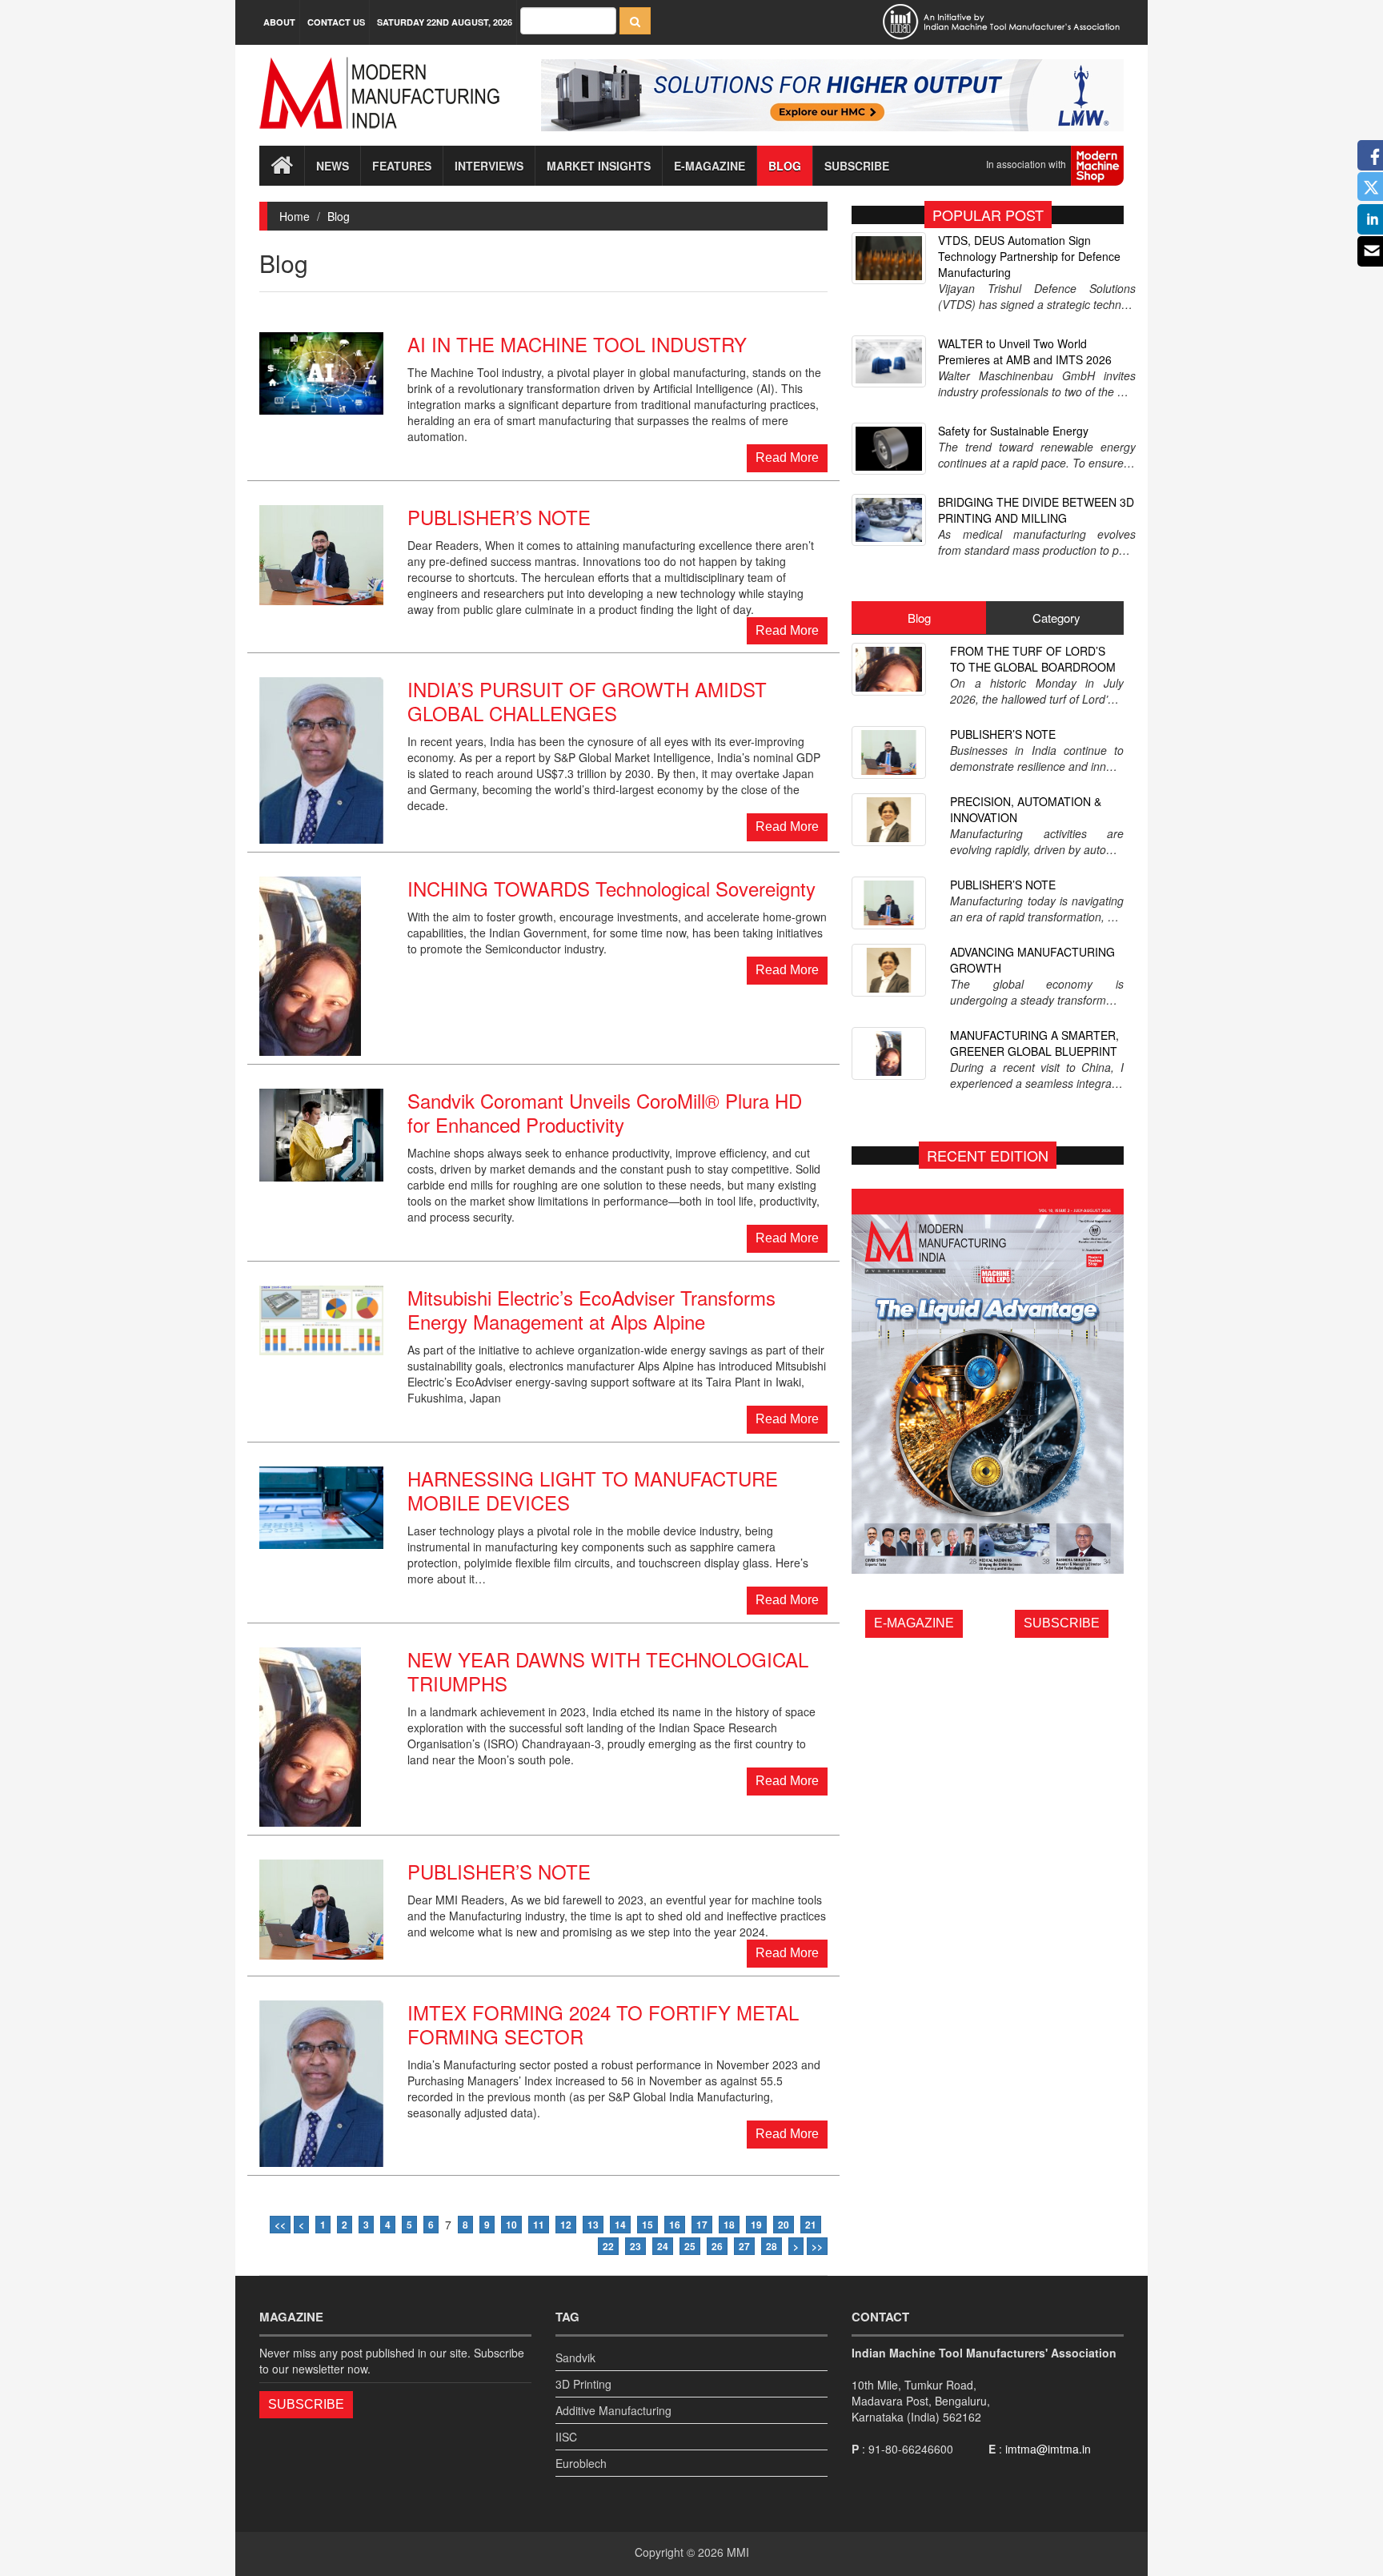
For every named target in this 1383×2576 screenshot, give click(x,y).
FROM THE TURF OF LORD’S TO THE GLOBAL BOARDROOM (1033, 659)
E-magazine (710, 166)
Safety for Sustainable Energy (1013, 431)
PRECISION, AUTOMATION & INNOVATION (1026, 809)
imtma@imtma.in (1048, 2449)
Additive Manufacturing (613, 2410)
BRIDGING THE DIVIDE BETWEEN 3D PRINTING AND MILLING (1036, 510)
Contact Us (336, 22)
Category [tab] (1056, 618)
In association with (1028, 164)
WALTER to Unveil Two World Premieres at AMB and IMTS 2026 (1025, 351)
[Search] (635, 21)
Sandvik (575, 2357)
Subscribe (857, 166)
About (279, 22)
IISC (566, 2437)
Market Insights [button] (599, 166)
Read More (787, 457)
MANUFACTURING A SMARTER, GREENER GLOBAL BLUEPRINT (1034, 1043)
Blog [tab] (919, 618)
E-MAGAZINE (914, 1623)
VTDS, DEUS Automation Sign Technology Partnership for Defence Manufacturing (1029, 256)
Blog (785, 166)
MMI (738, 2552)
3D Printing (583, 2384)
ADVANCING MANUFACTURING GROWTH (1032, 960)
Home (295, 216)
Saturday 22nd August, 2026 (445, 22)
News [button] (333, 166)
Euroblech (581, 2463)
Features (402, 166)
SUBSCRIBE (1062, 1623)
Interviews (489, 166)
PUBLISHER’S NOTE (1003, 734)
